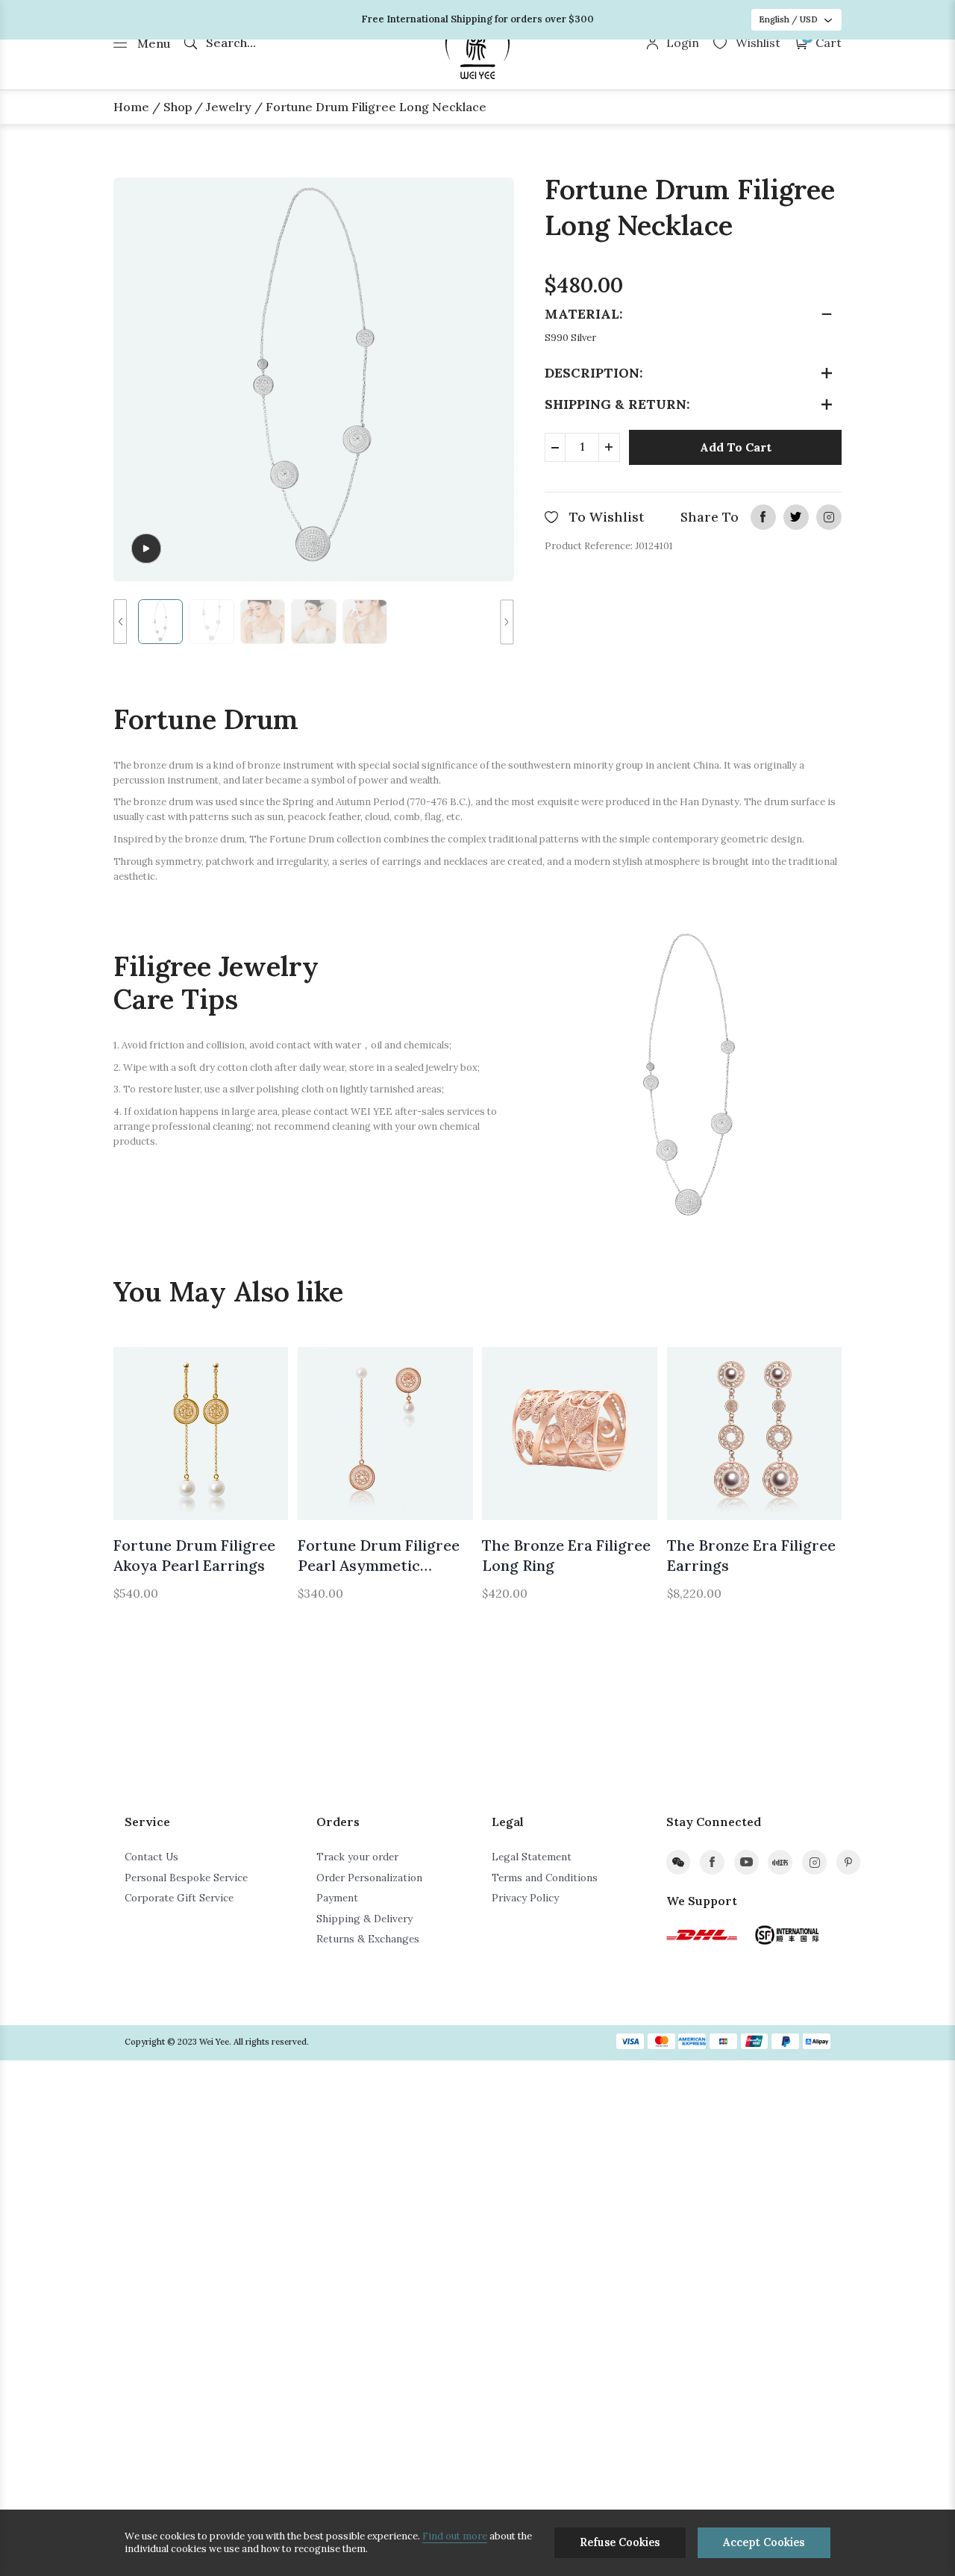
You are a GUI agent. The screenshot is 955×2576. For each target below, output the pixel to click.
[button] (120, 622)
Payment (337, 1898)
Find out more (455, 2536)
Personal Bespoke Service (186, 1878)
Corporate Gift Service (179, 1898)
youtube (746, 1862)
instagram (829, 517)
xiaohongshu (780, 1862)
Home (131, 107)
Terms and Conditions (545, 1878)
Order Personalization (369, 1878)
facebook (763, 517)
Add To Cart (736, 447)
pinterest (849, 1862)
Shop (178, 107)
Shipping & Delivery (364, 1919)
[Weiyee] (478, 44)
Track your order (357, 1857)
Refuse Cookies (620, 2542)
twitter (796, 517)
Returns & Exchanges (368, 1939)
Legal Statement (532, 1857)
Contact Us (151, 1857)
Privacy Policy (525, 1898)
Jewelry (229, 107)
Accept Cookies (764, 2542)
